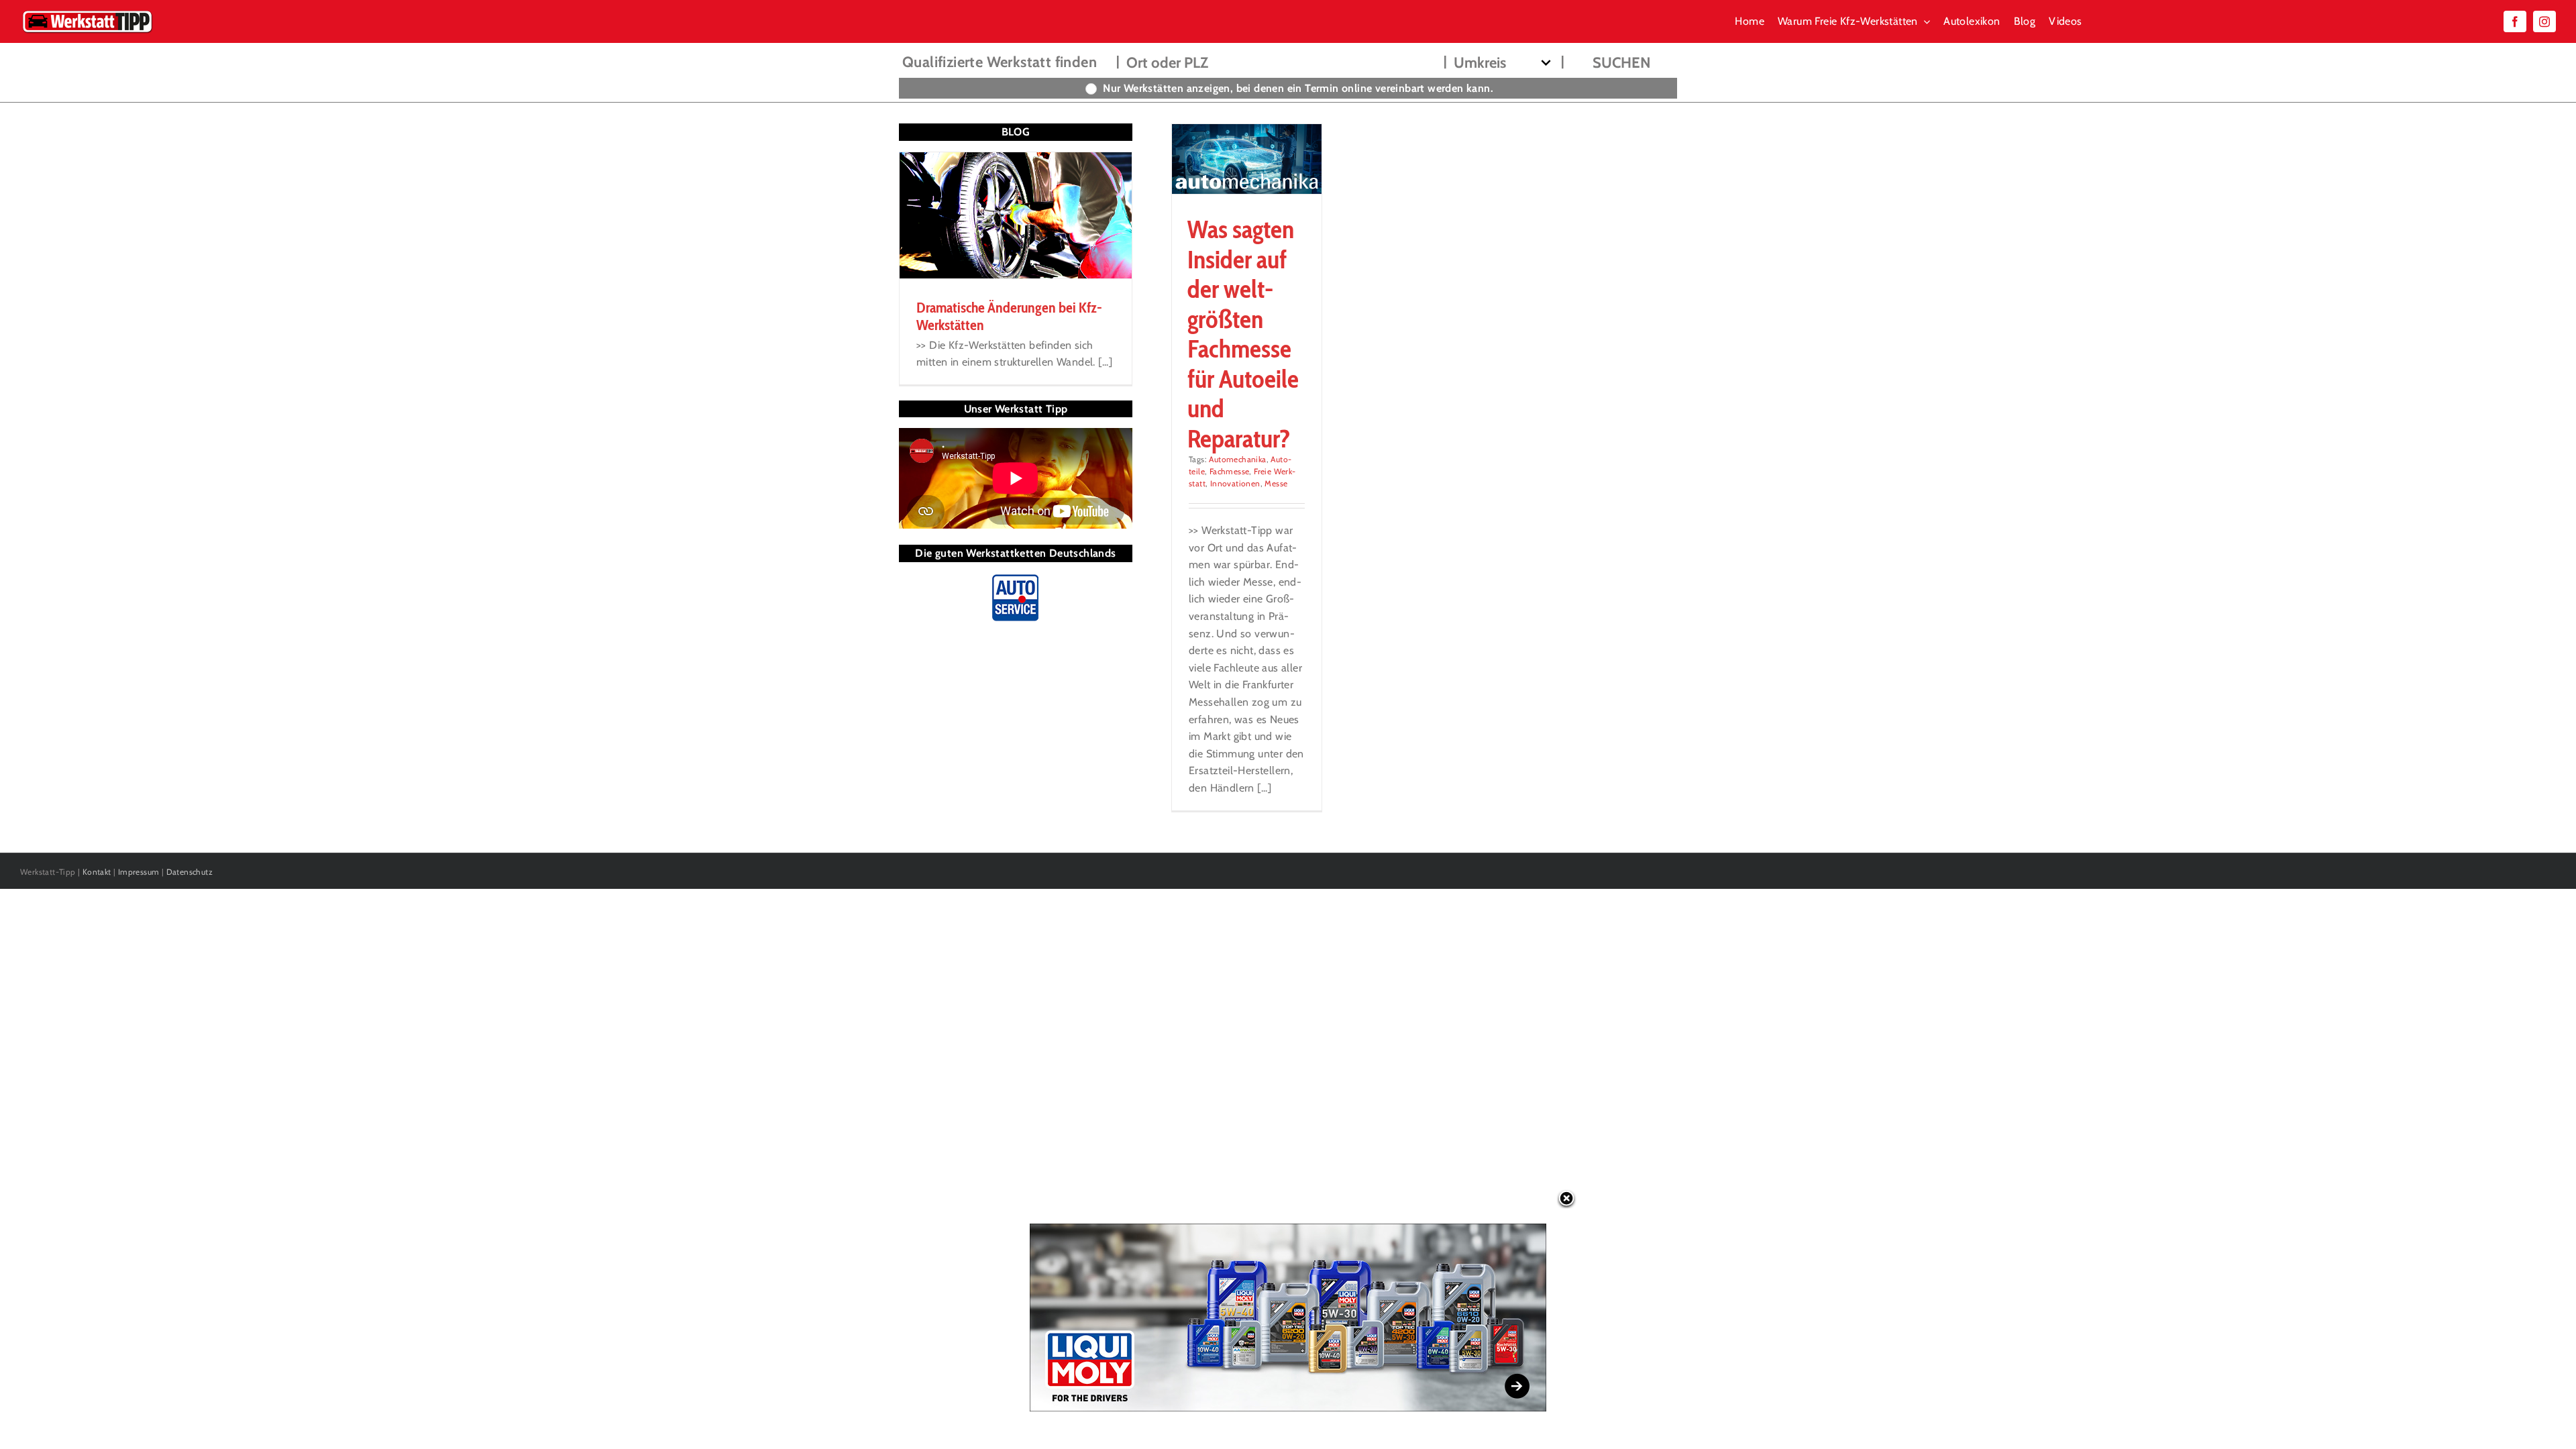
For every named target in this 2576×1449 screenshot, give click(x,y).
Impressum (139, 872)
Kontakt (97, 872)
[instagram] (2544, 21)
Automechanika (1237, 459)
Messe (1276, 483)
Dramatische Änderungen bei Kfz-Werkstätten (1009, 316)
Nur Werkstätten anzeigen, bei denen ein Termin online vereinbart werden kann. (1298, 88)
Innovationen (1235, 483)
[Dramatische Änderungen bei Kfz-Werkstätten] (1016, 215)
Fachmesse (1230, 471)
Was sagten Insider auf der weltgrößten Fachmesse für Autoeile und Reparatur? (1243, 333)
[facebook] (2515, 21)
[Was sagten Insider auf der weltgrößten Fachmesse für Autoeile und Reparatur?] (1247, 159)
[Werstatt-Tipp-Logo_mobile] (87, 13)
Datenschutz (190, 872)
